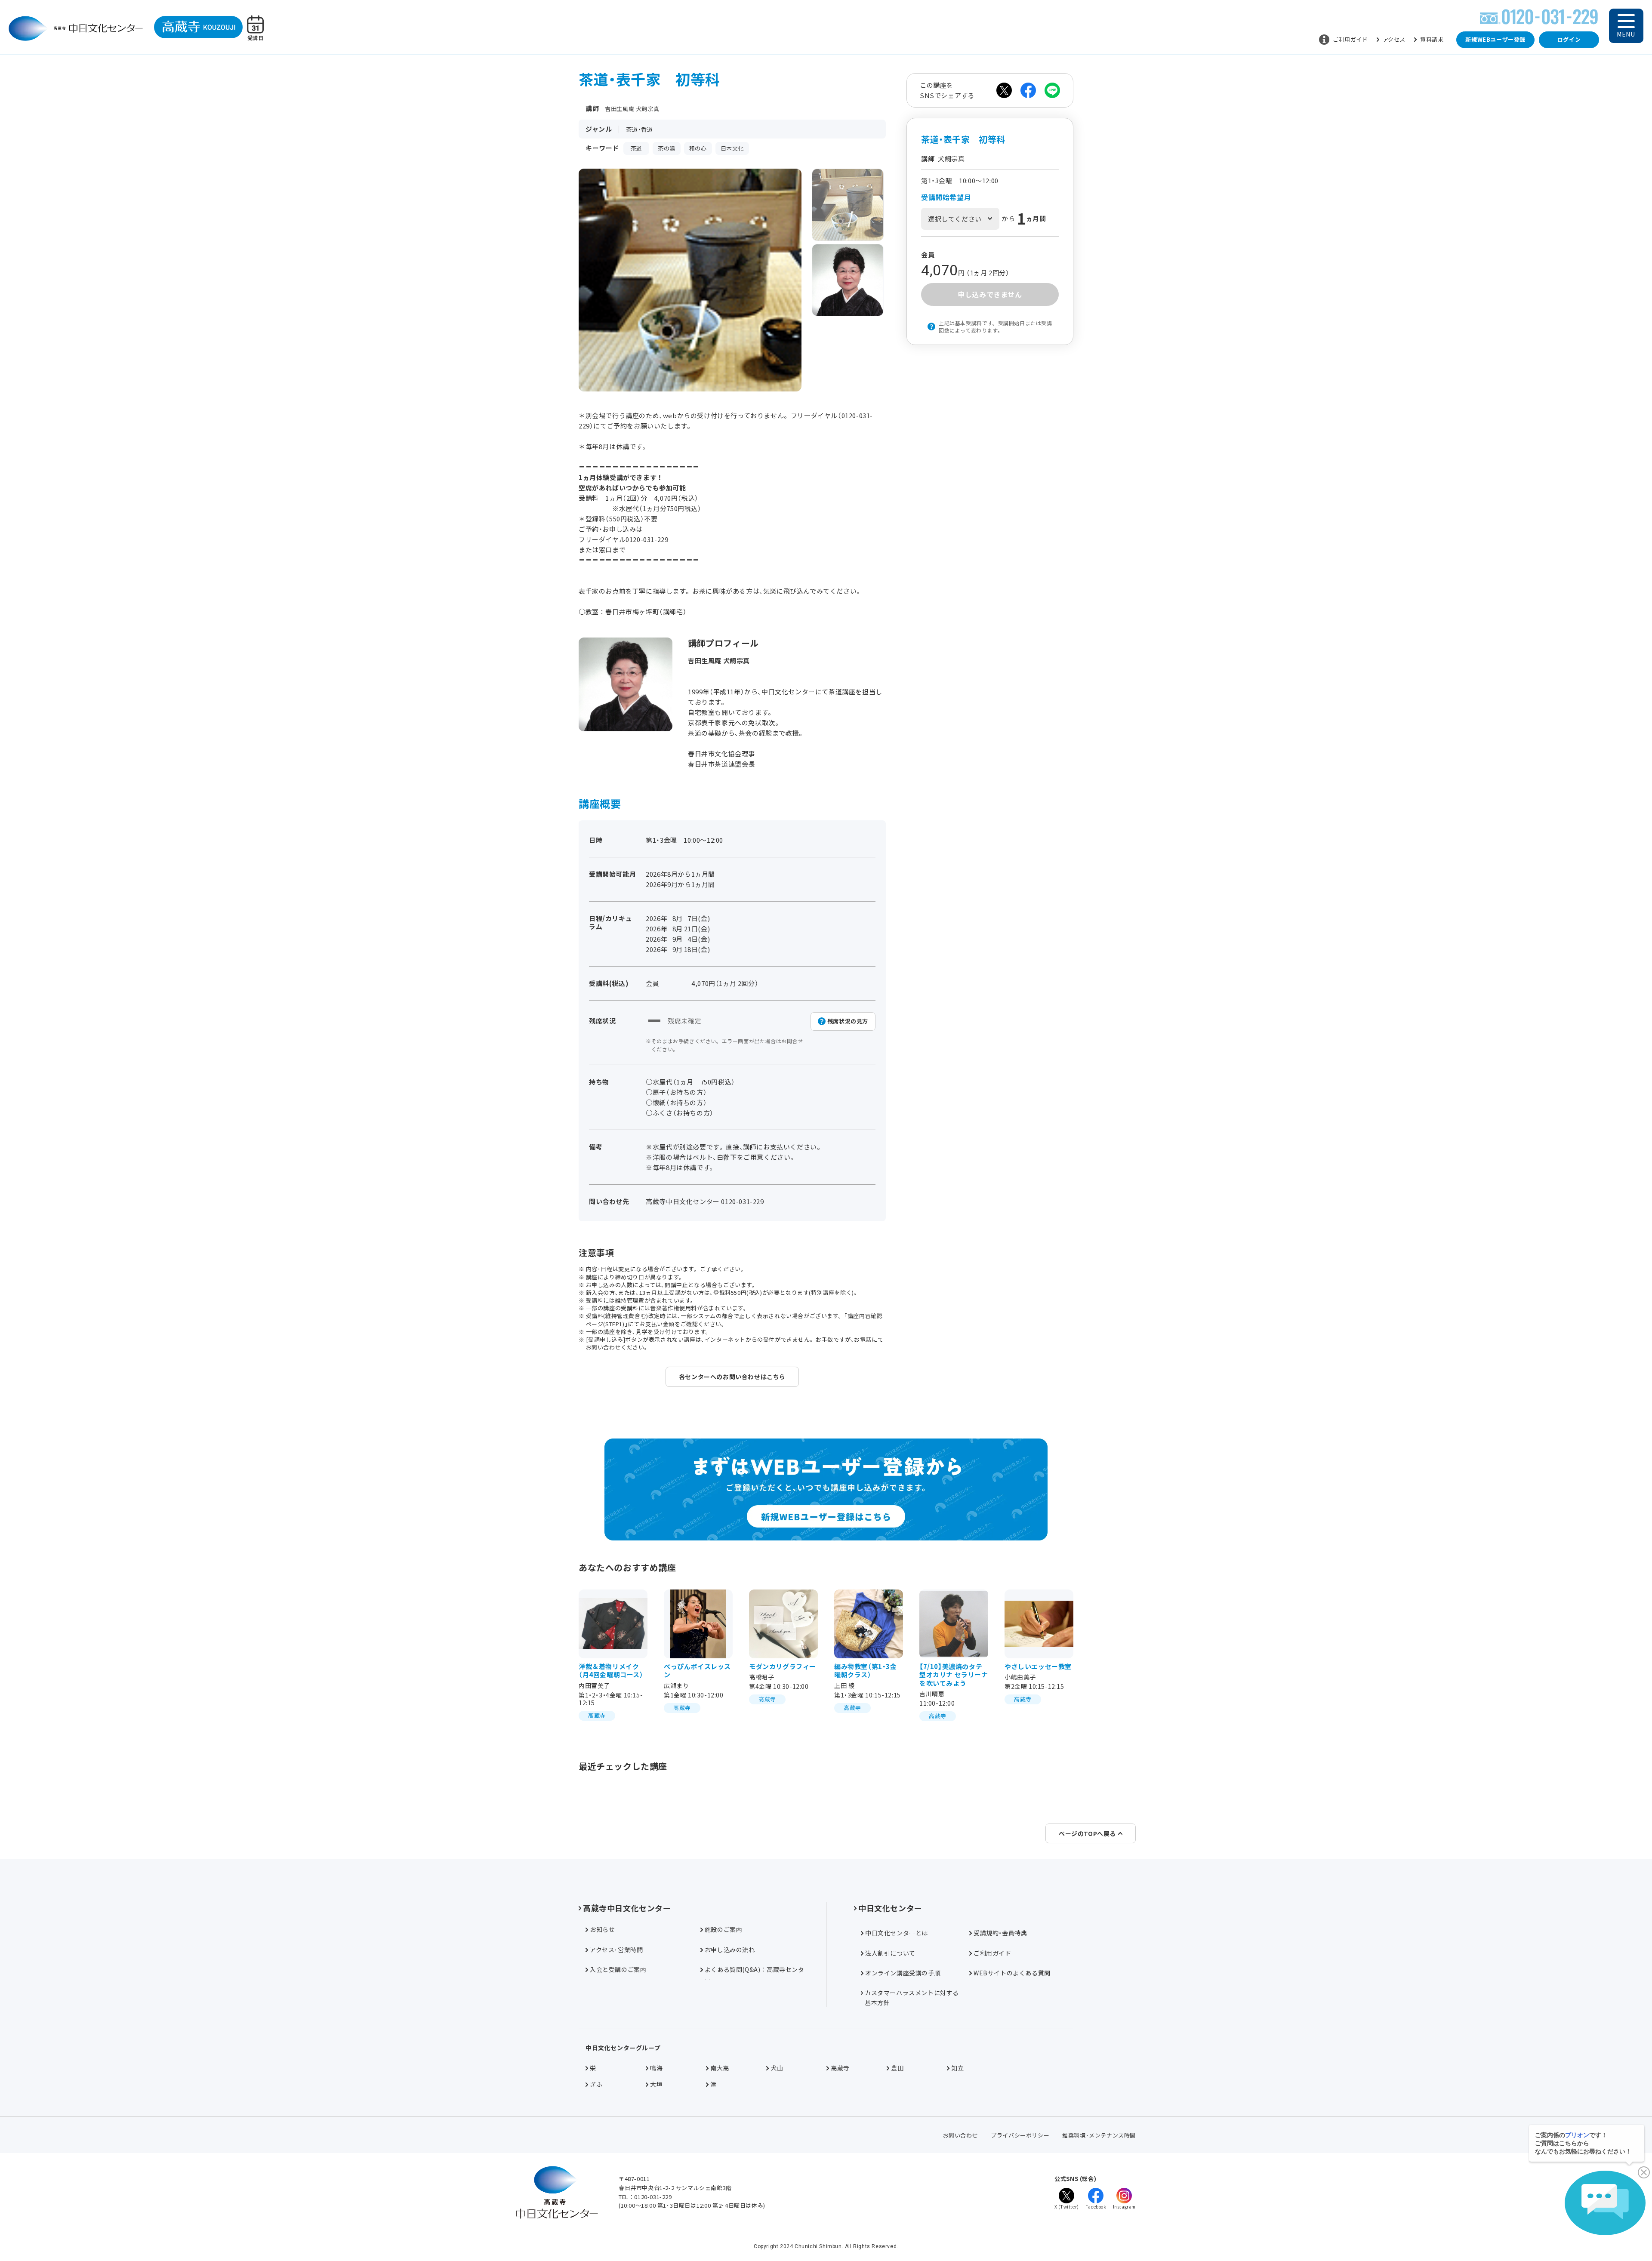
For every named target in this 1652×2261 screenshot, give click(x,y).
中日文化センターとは (897, 1933)
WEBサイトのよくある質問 (1012, 1973)
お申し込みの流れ (730, 1950)
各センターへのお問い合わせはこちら (732, 1377)
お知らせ (602, 1929)
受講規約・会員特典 (1000, 1933)
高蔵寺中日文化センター (627, 1908)
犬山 (777, 2068)
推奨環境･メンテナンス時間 (1099, 2135)
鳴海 (656, 2068)
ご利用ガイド (1350, 39)
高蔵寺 (840, 2068)
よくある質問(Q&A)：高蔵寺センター (755, 1974)
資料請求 (1432, 39)
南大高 (720, 2068)
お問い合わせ (961, 2135)
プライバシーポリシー (1020, 2135)
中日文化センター (890, 1908)
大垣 (656, 2084)
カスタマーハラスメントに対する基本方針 (912, 1997)
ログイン (1569, 39)
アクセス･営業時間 (616, 1950)
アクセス (1394, 39)
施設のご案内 (724, 1929)
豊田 (897, 2068)
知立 (957, 2068)
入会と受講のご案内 (618, 1969)
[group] (848, 205)
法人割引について (890, 1953)
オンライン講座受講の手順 (903, 1973)
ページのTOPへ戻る (1087, 1833)
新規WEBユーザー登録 (1495, 39)
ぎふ (596, 2084)
